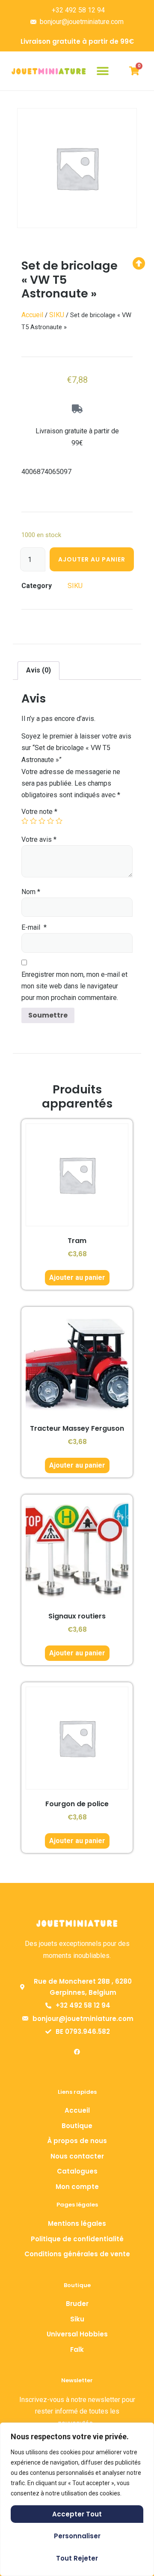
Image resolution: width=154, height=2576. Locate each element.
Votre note (39, 812)
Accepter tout (77, 2514)
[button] (103, 71)
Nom (31, 892)
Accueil (32, 315)
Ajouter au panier (92, 559)
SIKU (57, 315)
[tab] (38, 671)
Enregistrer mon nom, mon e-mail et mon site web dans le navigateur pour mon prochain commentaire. (74, 986)
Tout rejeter (77, 2558)
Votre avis (39, 839)
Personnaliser (77, 2536)
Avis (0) (38, 670)
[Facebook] (77, 2052)
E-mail (34, 927)
